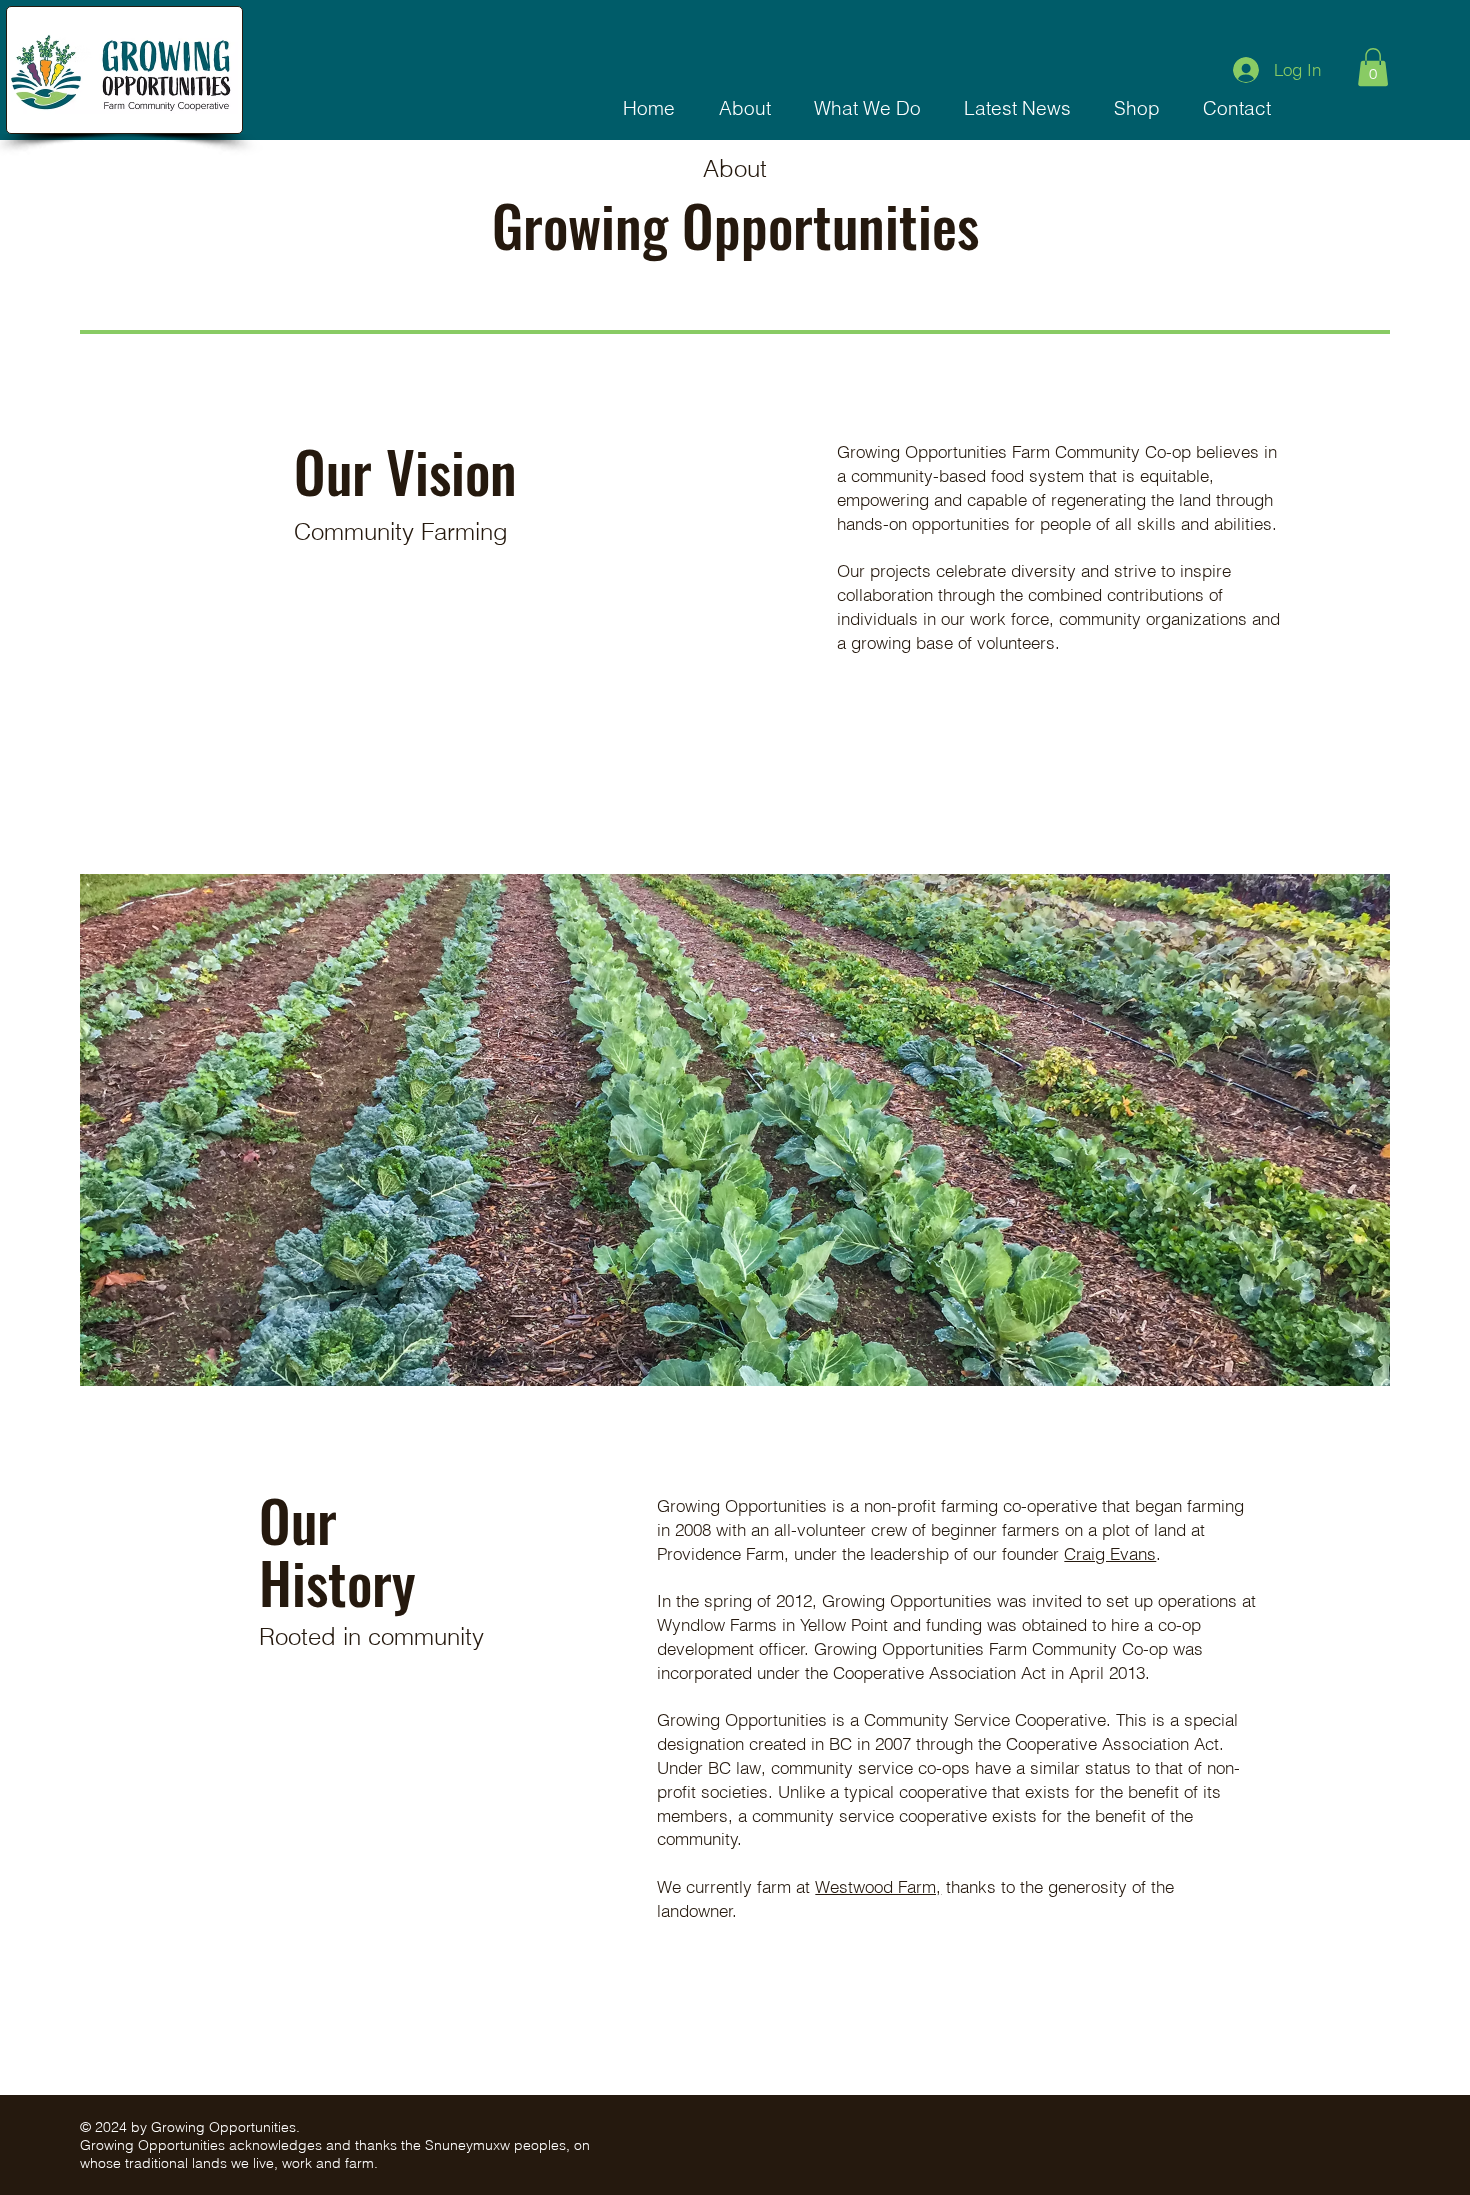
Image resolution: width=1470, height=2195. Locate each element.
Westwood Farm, (878, 1886)
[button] (744, 108)
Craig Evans (1110, 1553)
